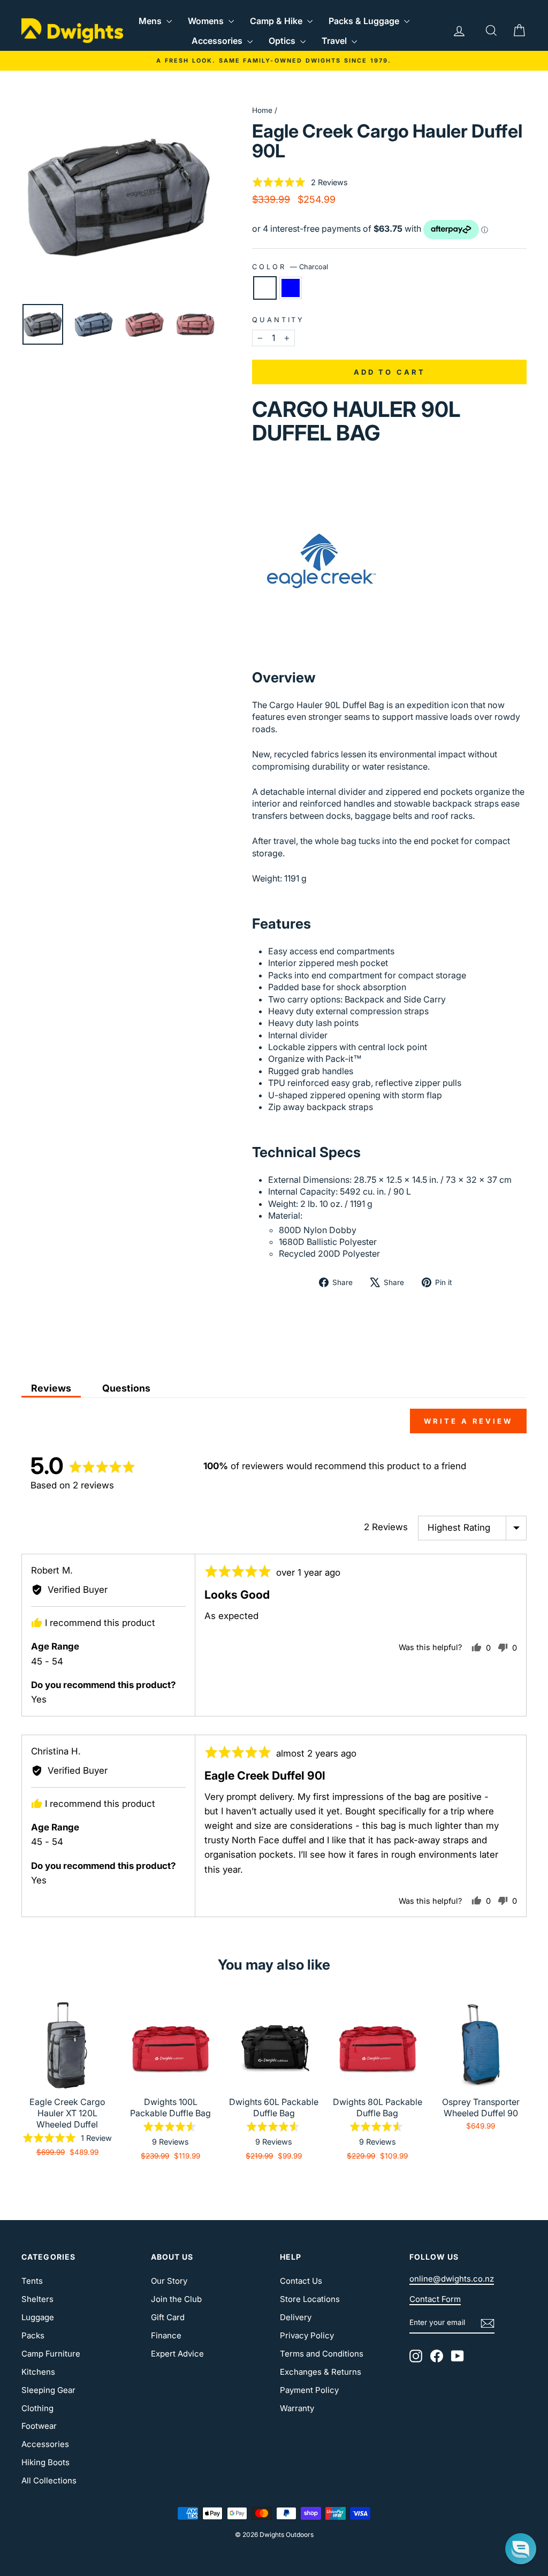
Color (290, 267)
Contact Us (301, 2281)
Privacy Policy (307, 2335)
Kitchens (38, 2372)
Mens (151, 21)
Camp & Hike (277, 21)
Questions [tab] (126, 1388)
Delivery (296, 2317)
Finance (166, 2335)
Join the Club (176, 2299)
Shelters (37, 2299)
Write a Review (468, 1421)
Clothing (37, 2408)
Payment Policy (309, 2390)
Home (262, 110)
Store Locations (310, 2299)
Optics (283, 41)
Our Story (169, 2281)
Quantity (278, 320)
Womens (207, 21)
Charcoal (265, 288)
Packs (33, 2335)
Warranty (297, 2408)
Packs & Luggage (365, 21)
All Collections (49, 2480)
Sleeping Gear (48, 2390)
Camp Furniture (51, 2354)
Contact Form (435, 2299)
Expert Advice (177, 2354)
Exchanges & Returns (321, 2372)
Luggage (38, 2317)
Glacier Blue (291, 288)
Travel (335, 41)
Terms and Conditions (322, 2354)
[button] (300, 182)
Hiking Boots (45, 2462)
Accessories (218, 41)
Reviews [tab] (51, 1388)
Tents (32, 2281)
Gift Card (168, 2317)
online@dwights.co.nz (452, 2279)
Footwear (39, 2426)
